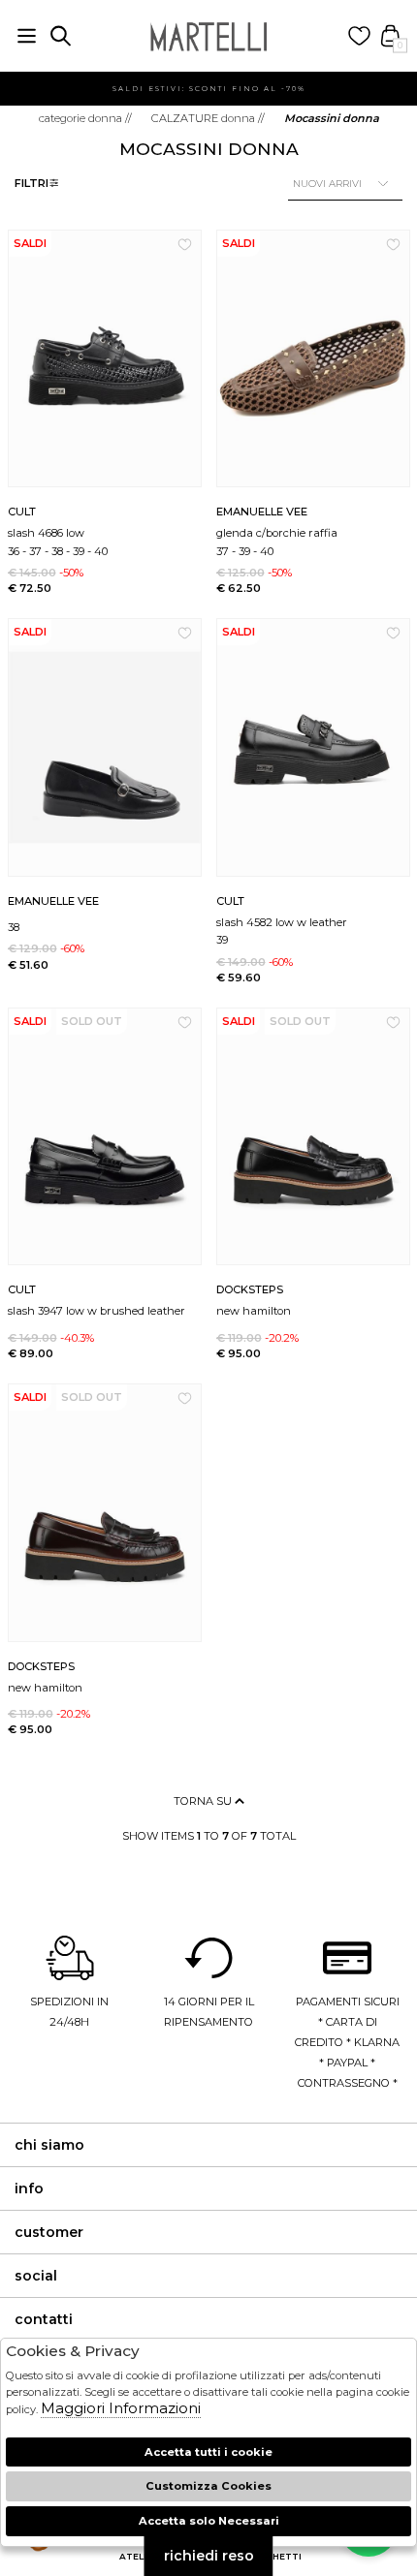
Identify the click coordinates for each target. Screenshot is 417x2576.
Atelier (139, 2556)
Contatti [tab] (44, 2319)
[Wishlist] (359, 36)
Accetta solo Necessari (209, 2521)
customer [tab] (49, 2232)
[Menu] (27, 36)
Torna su (204, 1801)
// (85, 118)
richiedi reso (209, 2556)
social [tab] (36, 2276)
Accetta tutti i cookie (208, 2452)
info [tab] (29, 2188)
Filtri (32, 183)
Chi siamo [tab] (49, 2145)
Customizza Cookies (208, 2486)
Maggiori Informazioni (121, 2408)
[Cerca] (61, 36)
